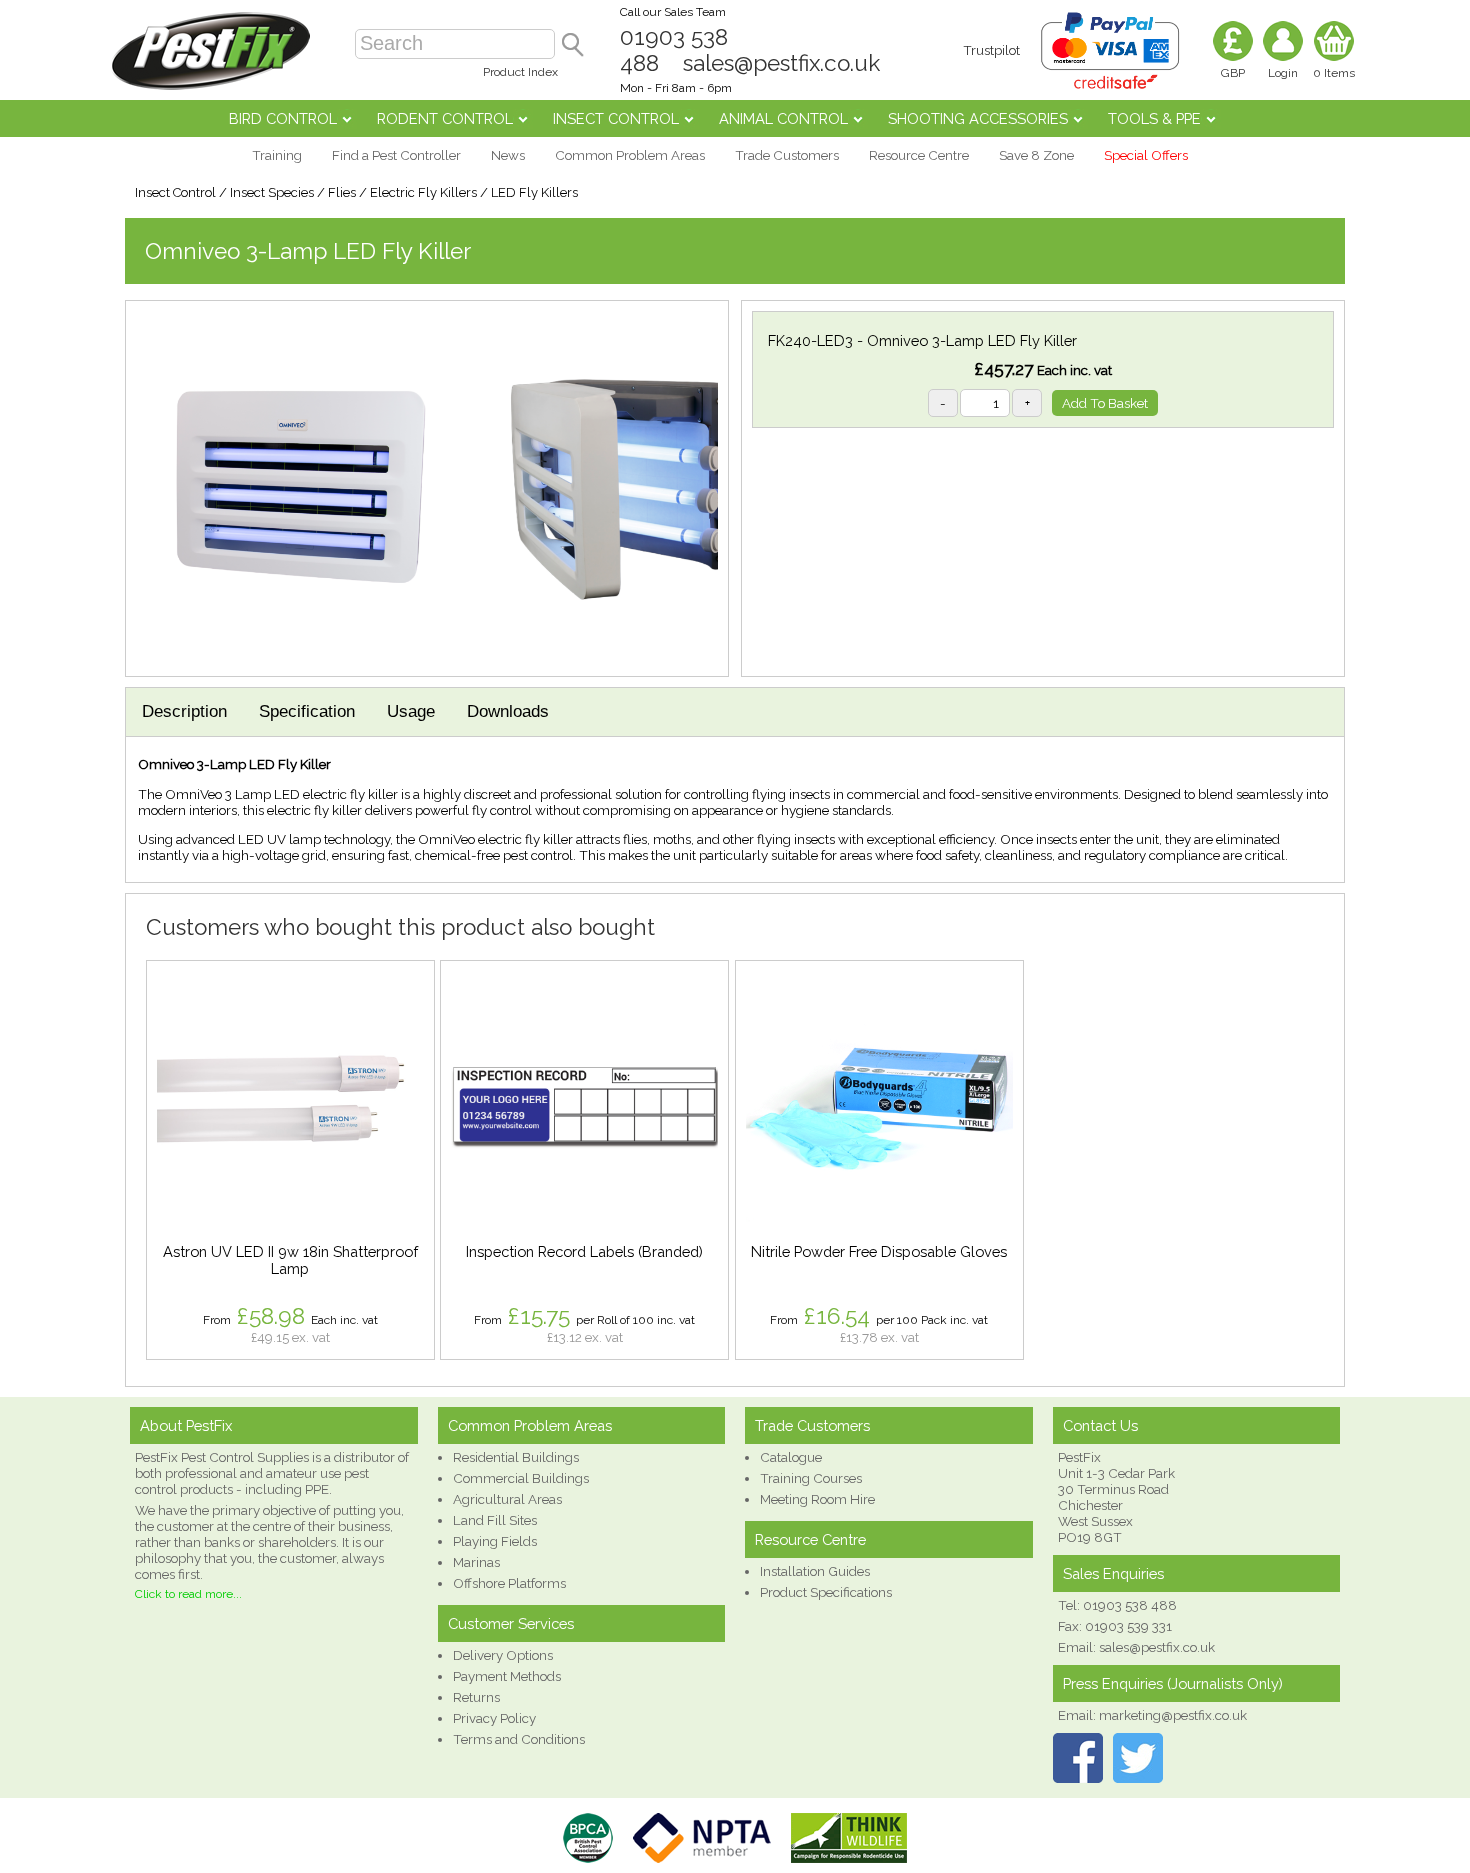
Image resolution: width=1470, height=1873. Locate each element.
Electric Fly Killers (423, 192)
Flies (342, 192)
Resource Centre (919, 155)
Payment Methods (507, 1676)
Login (1283, 73)
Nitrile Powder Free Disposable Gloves (879, 1251)
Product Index (520, 72)
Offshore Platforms (509, 1583)
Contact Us (1100, 1425)
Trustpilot (991, 50)
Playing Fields (495, 1541)
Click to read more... (188, 1594)
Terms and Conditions (519, 1739)
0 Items (1334, 73)
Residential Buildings (516, 1457)
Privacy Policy (494, 1718)
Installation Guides (815, 1571)
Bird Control (283, 118)
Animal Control (783, 118)
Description (184, 711)
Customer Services (511, 1623)
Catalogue (791, 1457)
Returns (476, 1697)
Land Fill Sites (495, 1520)
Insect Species (272, 192)
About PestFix (186, 1425)
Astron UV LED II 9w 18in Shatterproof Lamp (290, 1260)
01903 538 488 (1130, 1605)
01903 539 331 (1128, 1626)
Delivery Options (503, 1655)
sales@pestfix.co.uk (781, 63)
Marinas (476, 1562)
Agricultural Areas (507, 1499)
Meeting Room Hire (817, 1499)
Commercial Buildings (521, 1478)
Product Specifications (826, 1592)
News (508, 155)
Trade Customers (787, 155)
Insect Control (616, 118)
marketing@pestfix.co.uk (1173, 1715)
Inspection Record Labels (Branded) (584, 1251)
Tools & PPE (1154, 118)
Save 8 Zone (1036, 155)
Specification (307, 711)
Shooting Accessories (978, 118)
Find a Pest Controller (396, 155)
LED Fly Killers (534, 192)
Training (277, 155)
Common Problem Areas (630, 155)
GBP (1233, 73)
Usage (411, 711)
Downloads (508, 711)
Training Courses (811, 1478)
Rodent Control (445, 118)
